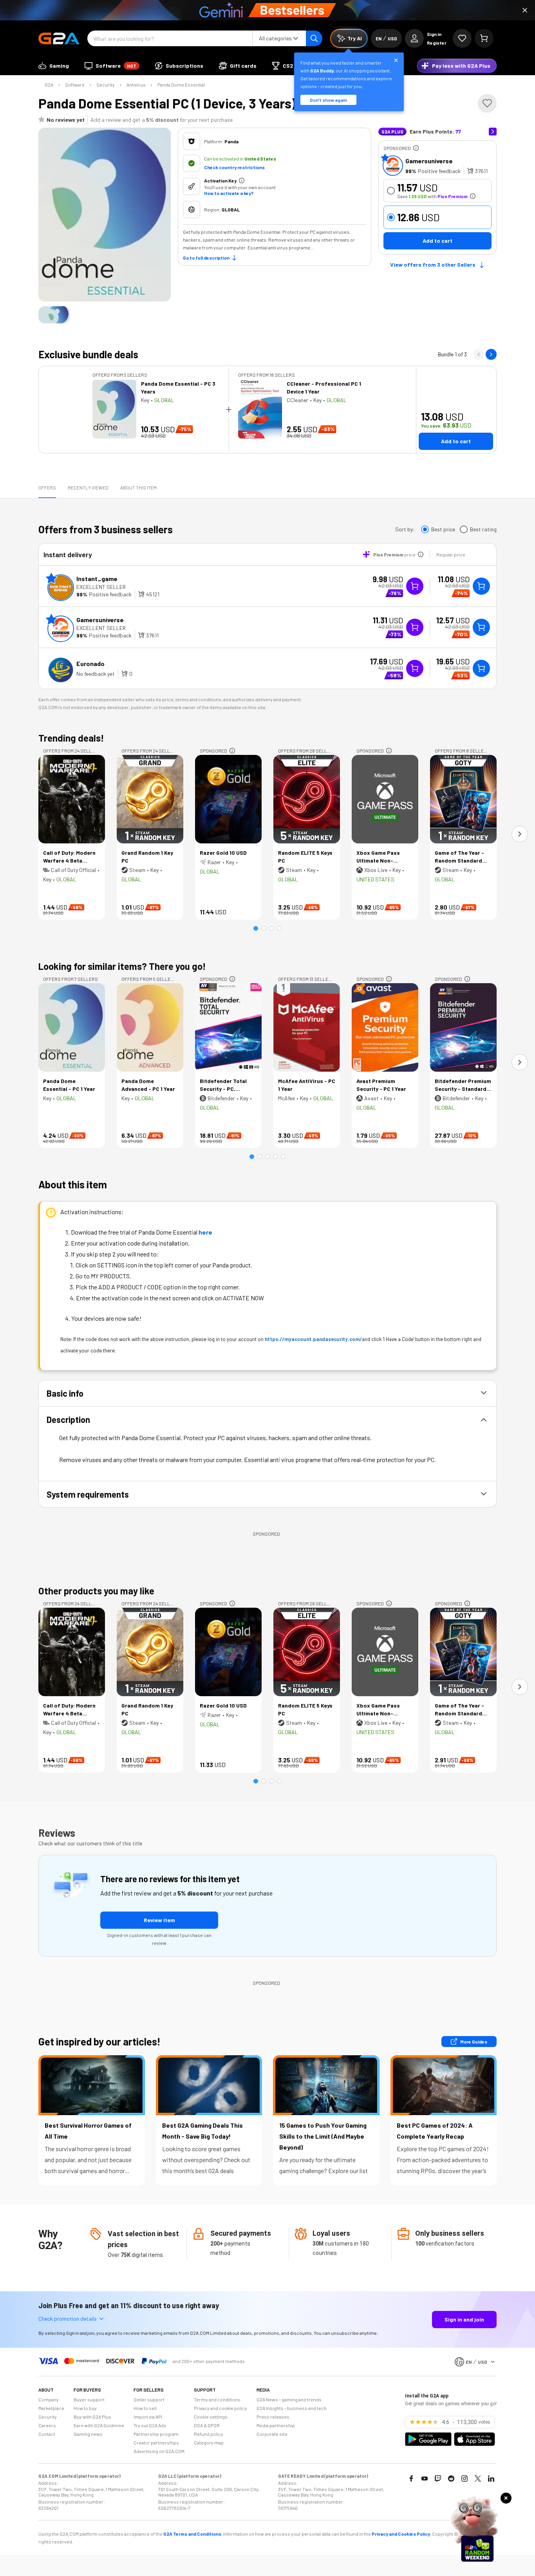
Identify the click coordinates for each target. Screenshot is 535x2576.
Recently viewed (88, 487)
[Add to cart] (481, 586)
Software (75, 85)
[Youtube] (425, 2479)
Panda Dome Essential (181, 85)
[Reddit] (451, 2479)
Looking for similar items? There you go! (122, 966)
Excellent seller (101, 587)
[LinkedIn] (491, 2479)
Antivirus (136, 85)
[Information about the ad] (416, 148)
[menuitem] (54, 66)
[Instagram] (465, 2479)
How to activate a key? (229, 193)
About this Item (138, 487)
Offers (47, 487)
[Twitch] (438, 2479)
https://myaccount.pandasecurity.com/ (313, 1339)
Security (106, 85)
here (205, 1232)
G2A (49, 85)
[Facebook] (411, 2479)
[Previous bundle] (479, 354)
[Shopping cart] (484, 38)
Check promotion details (68, 2319)
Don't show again (328, 100)
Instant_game (97, 579)
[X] (478, 2479)
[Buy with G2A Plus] (415, 586)
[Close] (525, 10)
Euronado (90, 663)
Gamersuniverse (429, 161)
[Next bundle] (491, 354)
